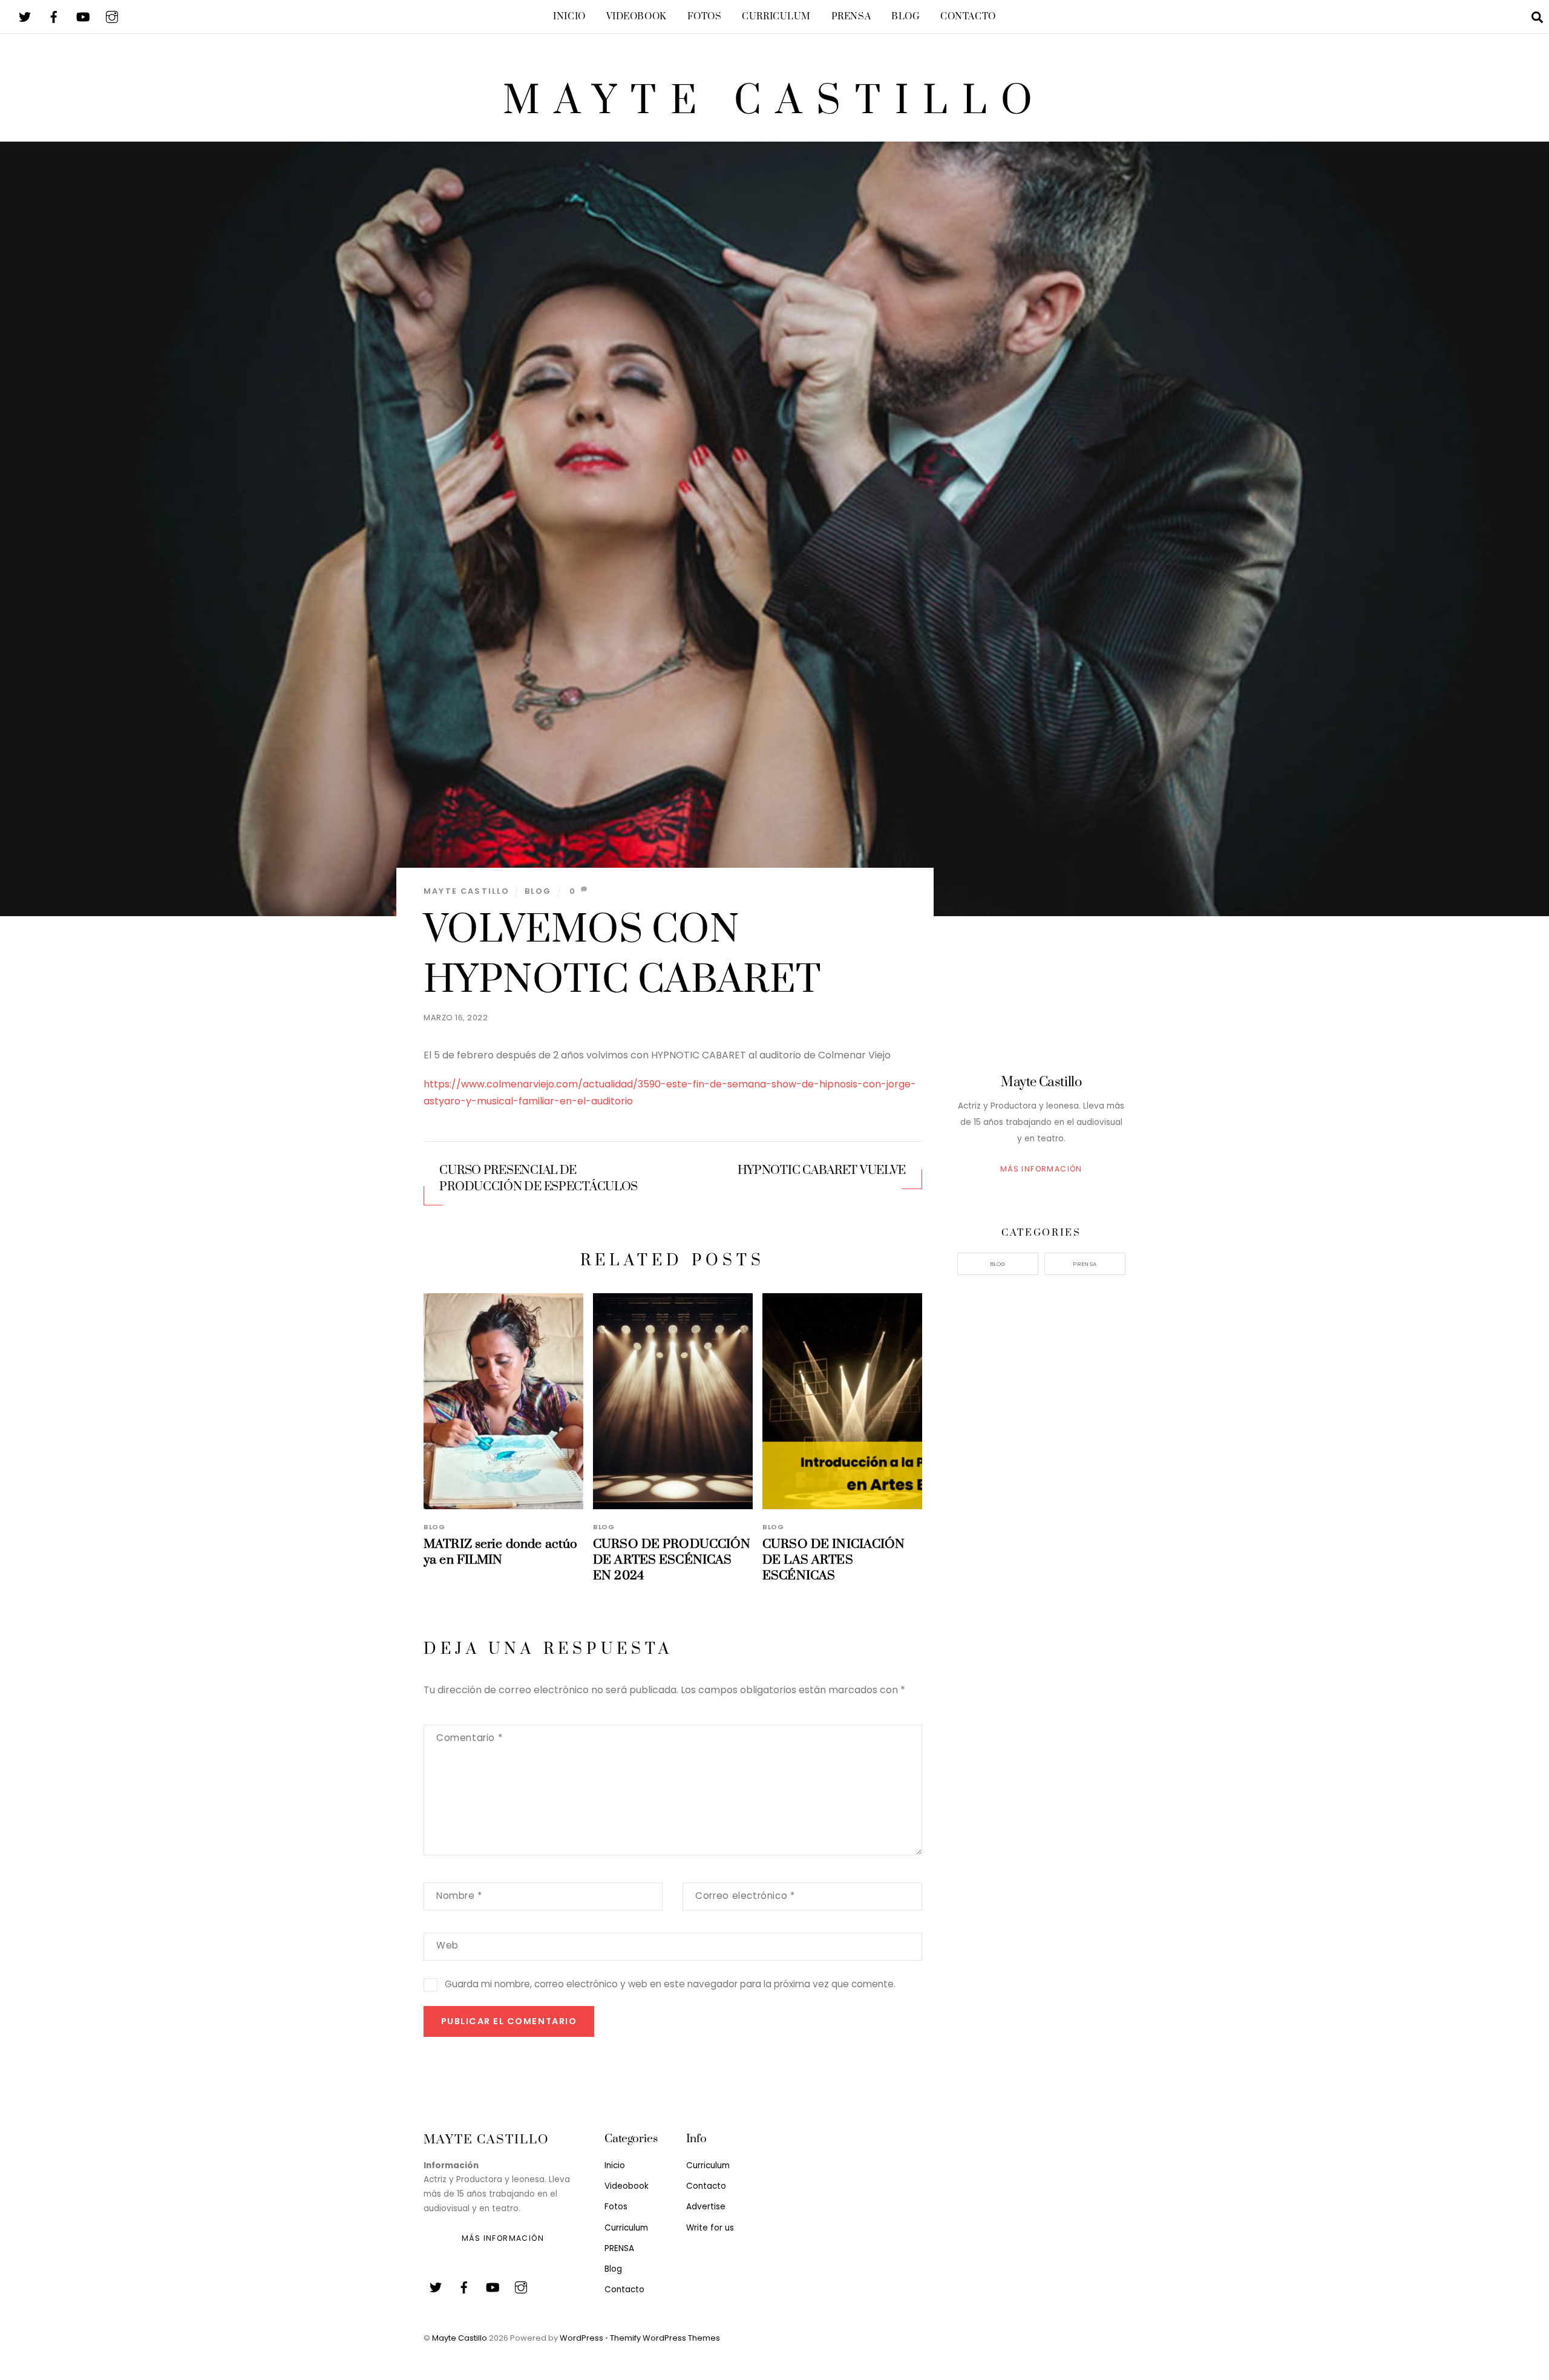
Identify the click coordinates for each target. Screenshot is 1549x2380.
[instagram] (112, 16)
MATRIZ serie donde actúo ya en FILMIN (500, 1552)
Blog (905, 17)
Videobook (637, 17)
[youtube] (83, 16)
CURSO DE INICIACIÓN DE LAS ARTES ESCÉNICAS (834, 1560)
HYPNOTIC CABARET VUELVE (822, 1171)
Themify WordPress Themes (665, 2338)
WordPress (581, 2338)
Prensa (1085, 1264)
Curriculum (776, 17)
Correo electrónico (745, 1896)
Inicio (569, 17)
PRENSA (851, 17)
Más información (1041, 1169)
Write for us (710, 2228)
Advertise (706, 2207)
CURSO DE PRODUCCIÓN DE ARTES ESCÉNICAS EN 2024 (672, 1560)
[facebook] (54, 16)
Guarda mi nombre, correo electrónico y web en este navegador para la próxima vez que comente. (670, 1984)
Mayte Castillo (467, 891)
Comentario (469, 1738)
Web (447, 1945)
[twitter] (25, 16)
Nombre (459, 1896)
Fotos (705, 17)
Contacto (968, 17)
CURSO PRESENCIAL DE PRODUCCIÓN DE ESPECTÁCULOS (539, 1179)
